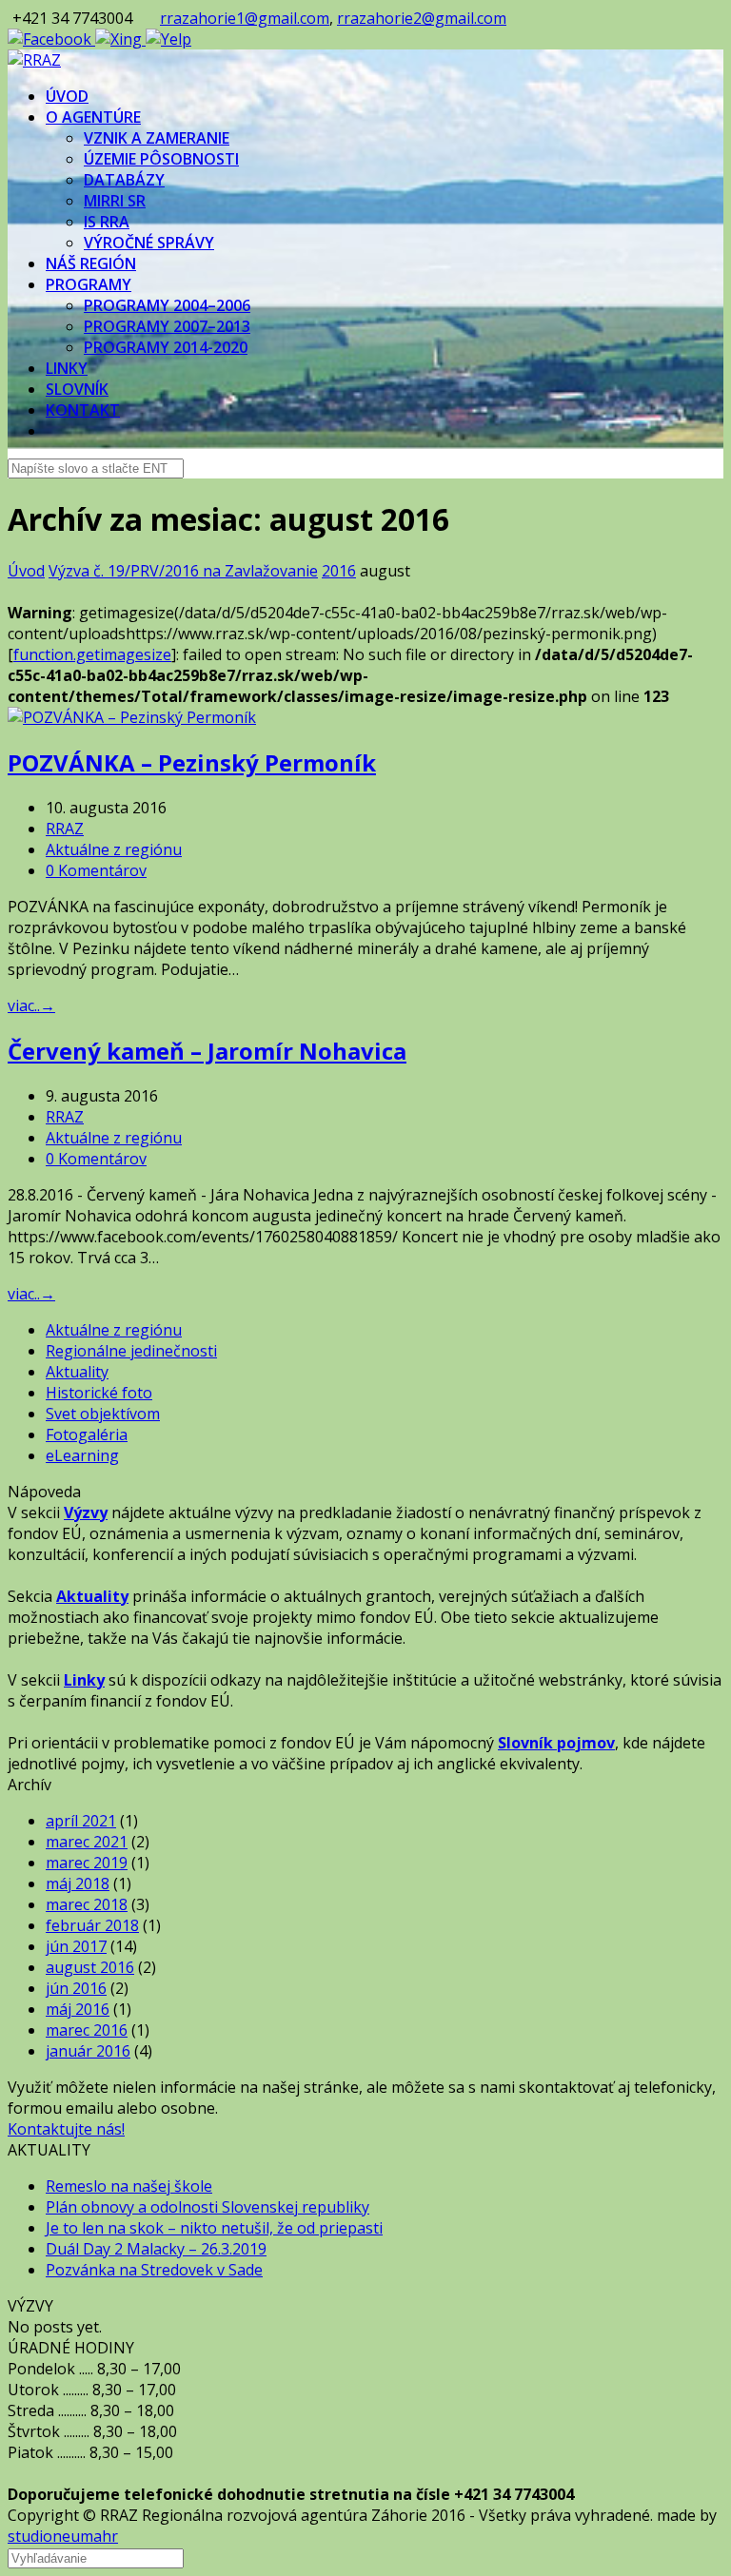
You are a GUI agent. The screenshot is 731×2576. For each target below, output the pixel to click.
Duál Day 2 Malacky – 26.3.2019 (156, 2249)
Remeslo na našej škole (129, 2186)
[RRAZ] (34, 60)
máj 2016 (78, 2009)
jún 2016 (76, 1988)
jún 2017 (76, 1946)
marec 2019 (87, 1863)
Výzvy (86, 1512)
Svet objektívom (103, 1414)
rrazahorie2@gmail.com (422, 18)
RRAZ (65, 829)
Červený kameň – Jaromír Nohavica (207, 1051)
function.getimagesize (92, 654)
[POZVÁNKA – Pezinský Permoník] (132, 717)
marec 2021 (87, 1842)
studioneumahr (63, 2536)
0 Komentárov (96, 870)
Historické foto (99, 1393)
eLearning (82, 1455)
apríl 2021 (81, 1821)
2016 (339, 571)
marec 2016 (87, 2030)
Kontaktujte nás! (66, 2129)
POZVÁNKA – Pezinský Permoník (192, 762)
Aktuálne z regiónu (114, 849)
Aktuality (77, 1372)
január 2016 (88, 2051)
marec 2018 (87, 1904)
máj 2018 (78, 1883)
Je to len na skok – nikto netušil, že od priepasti (214, 2228)
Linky (84, 1680)
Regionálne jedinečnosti (131, 1351)
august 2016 (90, 1967)
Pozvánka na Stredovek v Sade (154, 2270)
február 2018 (92, 1925)
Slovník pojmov (556, 1743)
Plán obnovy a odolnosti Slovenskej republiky (207, 2207)
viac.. (31, 1005)
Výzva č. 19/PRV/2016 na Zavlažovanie (183, 571)
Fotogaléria (87, 1434)
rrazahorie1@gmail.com (245, 18)
